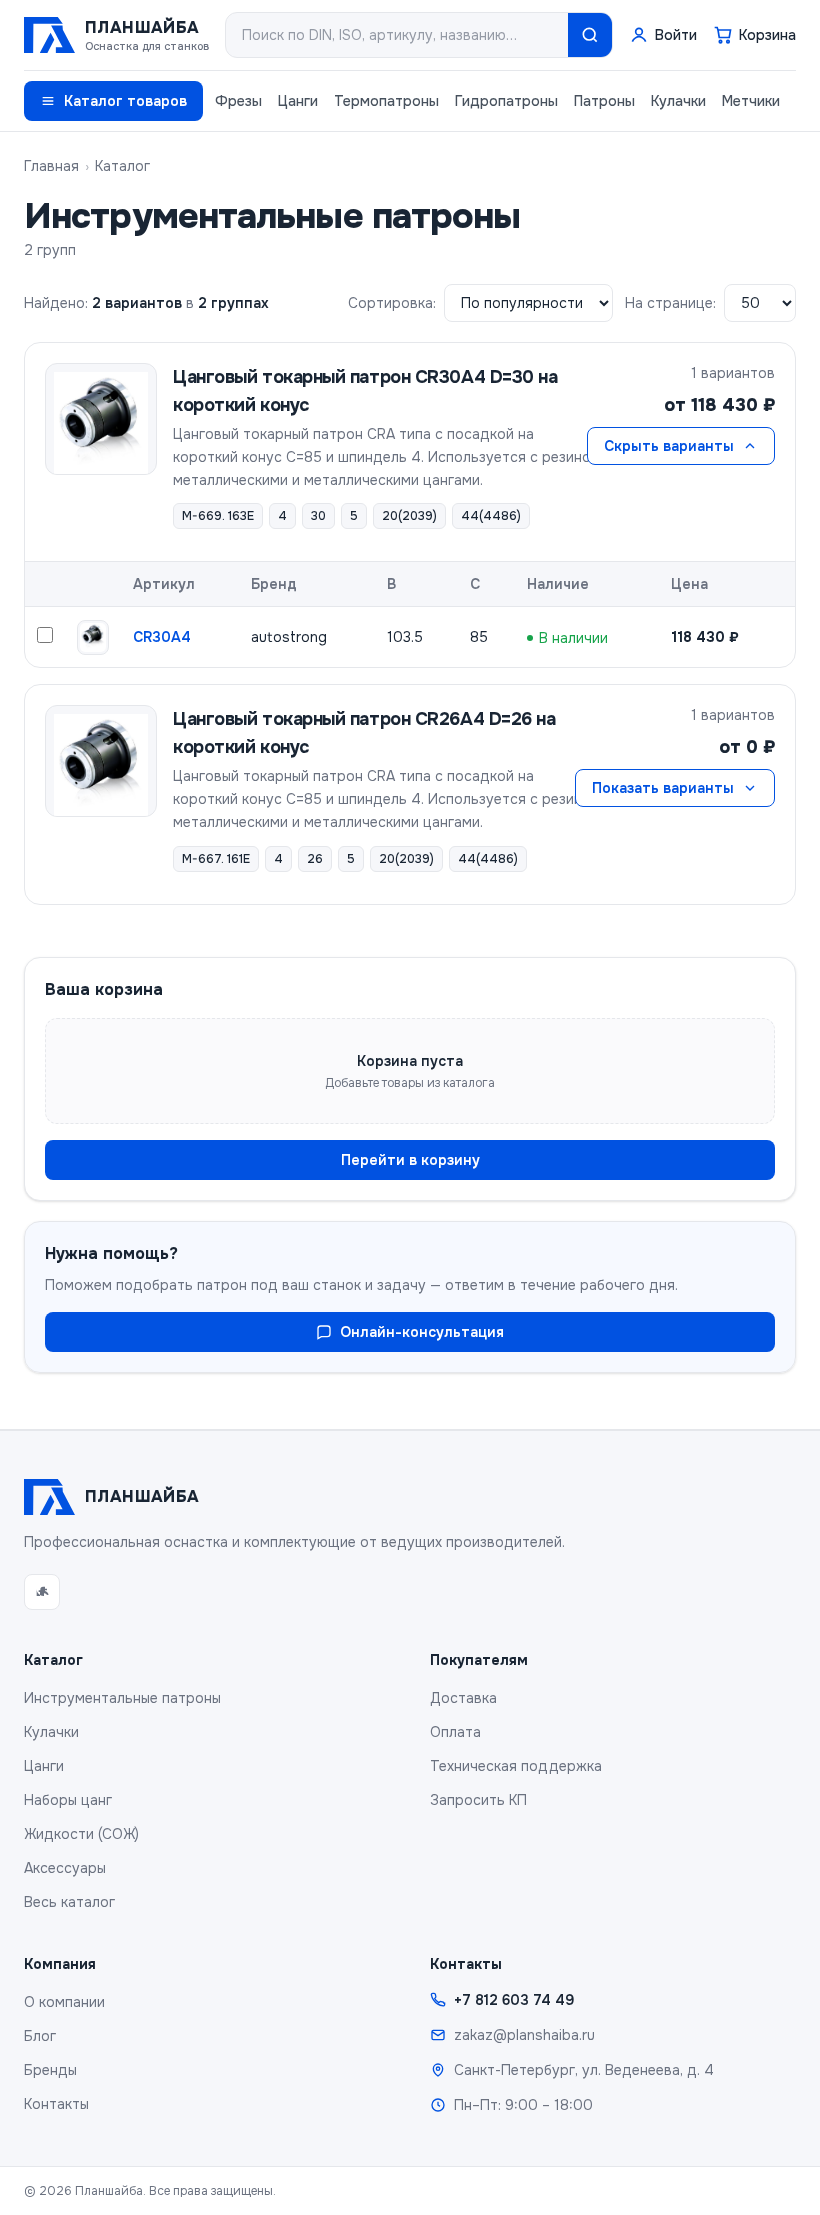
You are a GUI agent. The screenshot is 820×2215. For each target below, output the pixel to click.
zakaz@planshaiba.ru (524, 2035)
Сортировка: (392, 303)
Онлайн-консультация (422, 1332)
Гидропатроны (506, 101)
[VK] (42, 1592)
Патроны (604, 101)
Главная (51, 166)
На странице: (670, 303)
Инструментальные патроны (122, 1698)
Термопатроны (386, 101)
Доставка (463, 1698)
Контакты (56, 2104)
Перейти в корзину (410, 1160)
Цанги (298, 101)
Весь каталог (69, 1902)
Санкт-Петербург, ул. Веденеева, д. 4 (584, 2070)
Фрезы (238, 101)
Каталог (122, 166)
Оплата (455, 1732)
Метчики (751, 101)
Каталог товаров (125, 101)
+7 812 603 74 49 (514, 2000)
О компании (64, 2002)
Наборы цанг (68, 1800)
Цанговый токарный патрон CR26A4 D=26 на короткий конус (364, 733)
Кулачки (678, 101)
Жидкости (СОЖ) (81, 1834)
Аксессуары (65, 1868)
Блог (40, 2036)
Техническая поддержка (516, 1766)
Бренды (50, 2070)
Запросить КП (478, 1800)
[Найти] (590, 35)
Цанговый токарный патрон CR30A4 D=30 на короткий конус (365, 391)
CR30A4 (162, 637)
